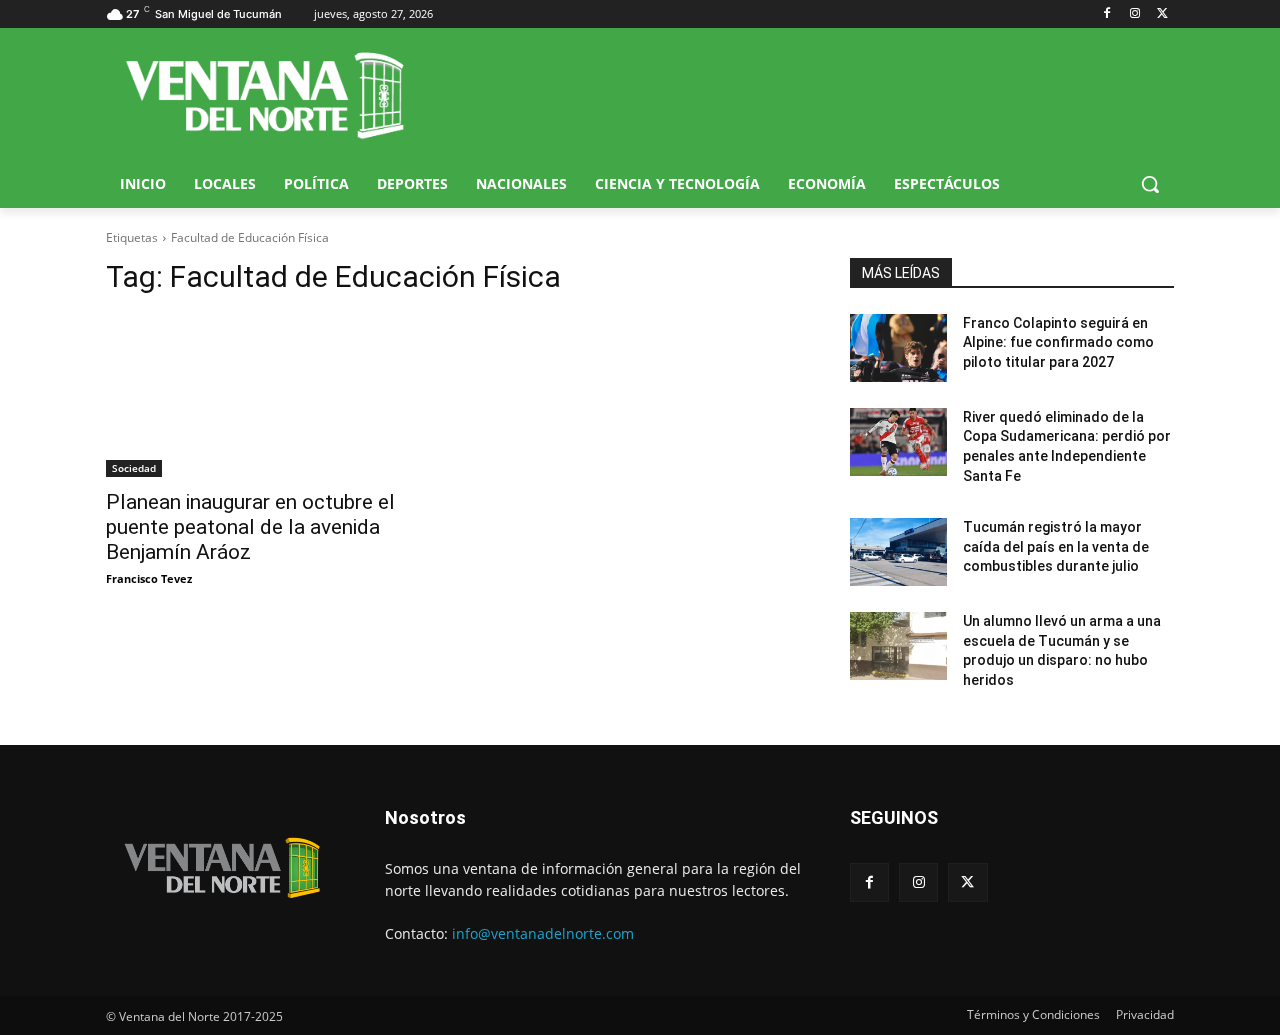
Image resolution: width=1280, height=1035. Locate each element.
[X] (1162, 14)
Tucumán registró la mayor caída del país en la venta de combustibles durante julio (1056, 546)
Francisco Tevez (149, 578)
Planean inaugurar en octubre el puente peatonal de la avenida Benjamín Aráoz (250, 527)
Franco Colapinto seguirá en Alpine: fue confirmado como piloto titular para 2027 (1058, 342)
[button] (1150, 184)
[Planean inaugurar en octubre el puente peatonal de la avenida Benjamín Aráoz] (268, 396)
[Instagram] (1134, 14)
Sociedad (134, 468)
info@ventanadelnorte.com (543, 933)
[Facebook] (1107, 14)
